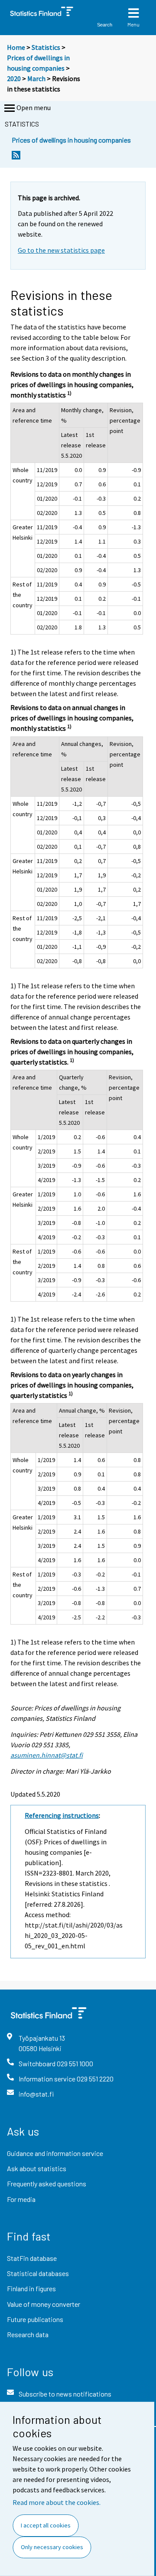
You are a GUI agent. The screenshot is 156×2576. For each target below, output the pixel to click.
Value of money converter (44, 2304)
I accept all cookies (46, 2525)
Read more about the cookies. (57, 2502)
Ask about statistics (37, 2168)
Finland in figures (31, 2288)
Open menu (34, 107)
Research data (28, 2334)
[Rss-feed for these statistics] (16, 158)
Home (16, 47)
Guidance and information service (55, 2153)
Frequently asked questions (47, 2184)
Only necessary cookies (52, 2547)
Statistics (46, 47)
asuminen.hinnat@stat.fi (47, 1755)
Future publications (35, 2319)
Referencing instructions (62, 1815)
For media (21, 2199)
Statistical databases (38, 2273)
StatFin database (32, 2258)
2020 (14, 78)
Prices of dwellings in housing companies (71, 140)
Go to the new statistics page (61, 250)
